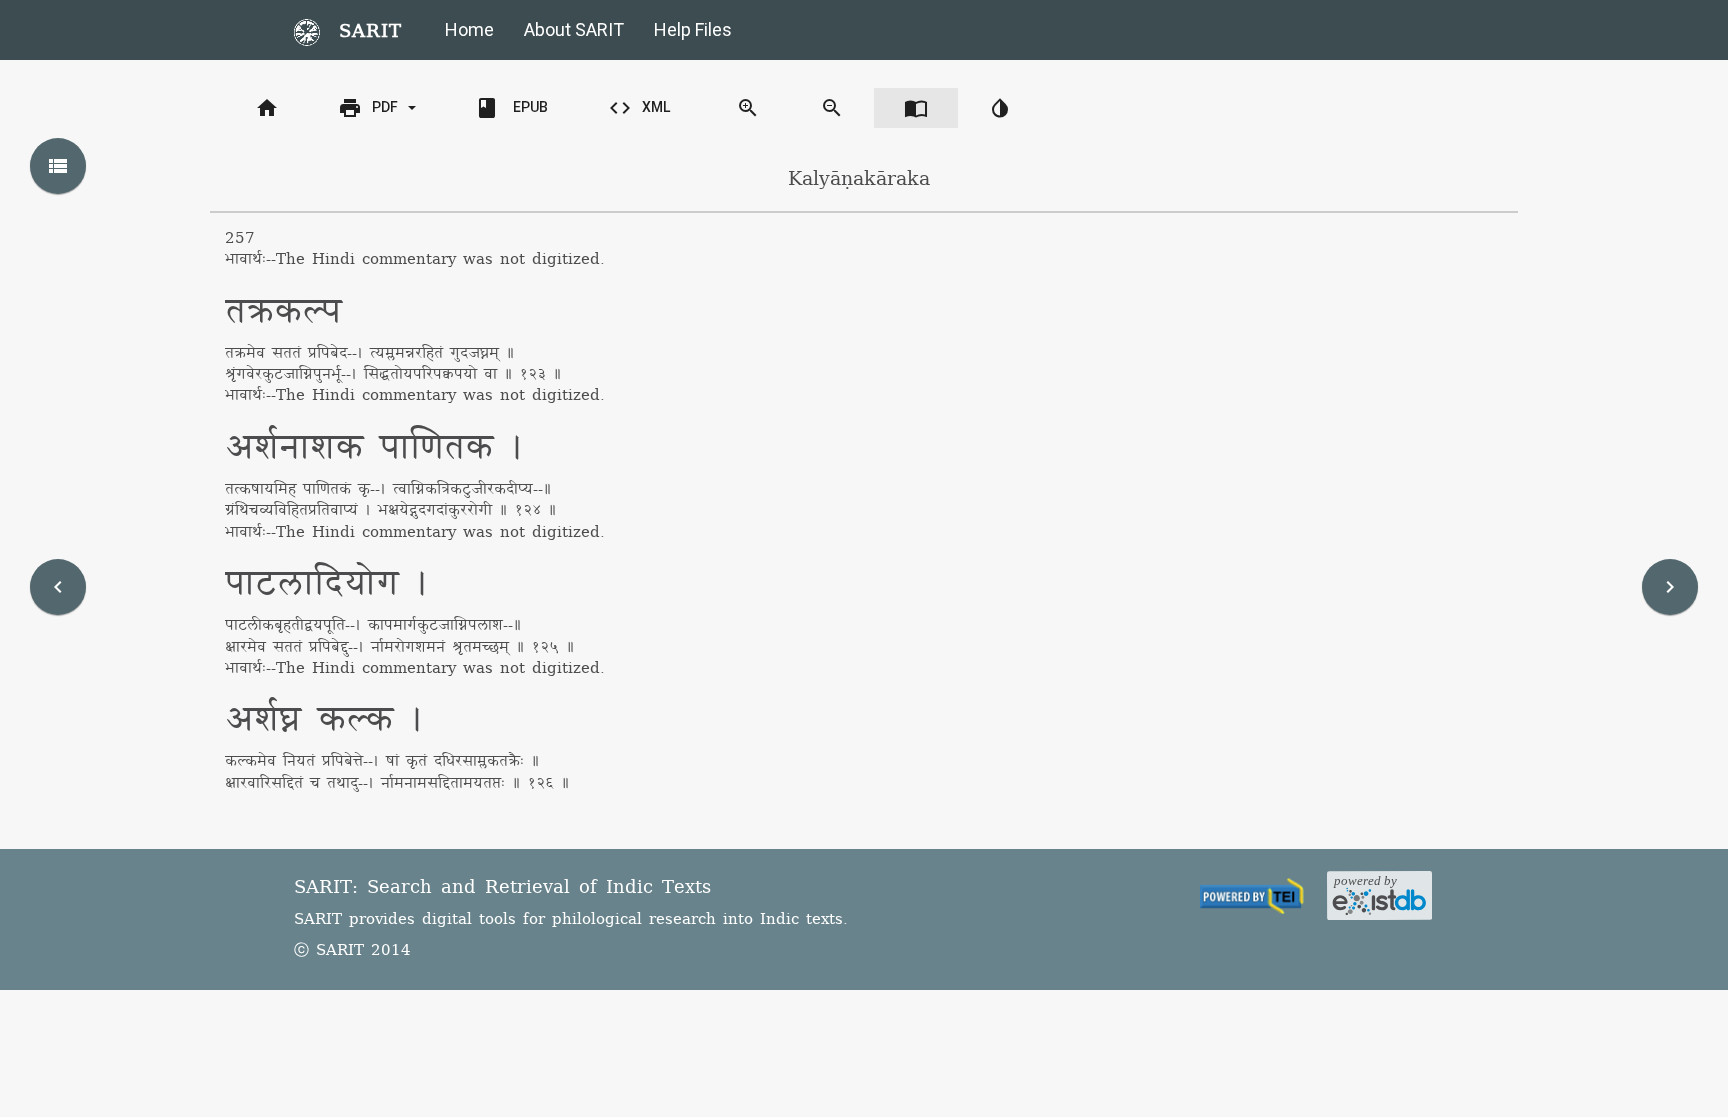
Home (469, 29)
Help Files (693, 29)
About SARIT (574, 29)
